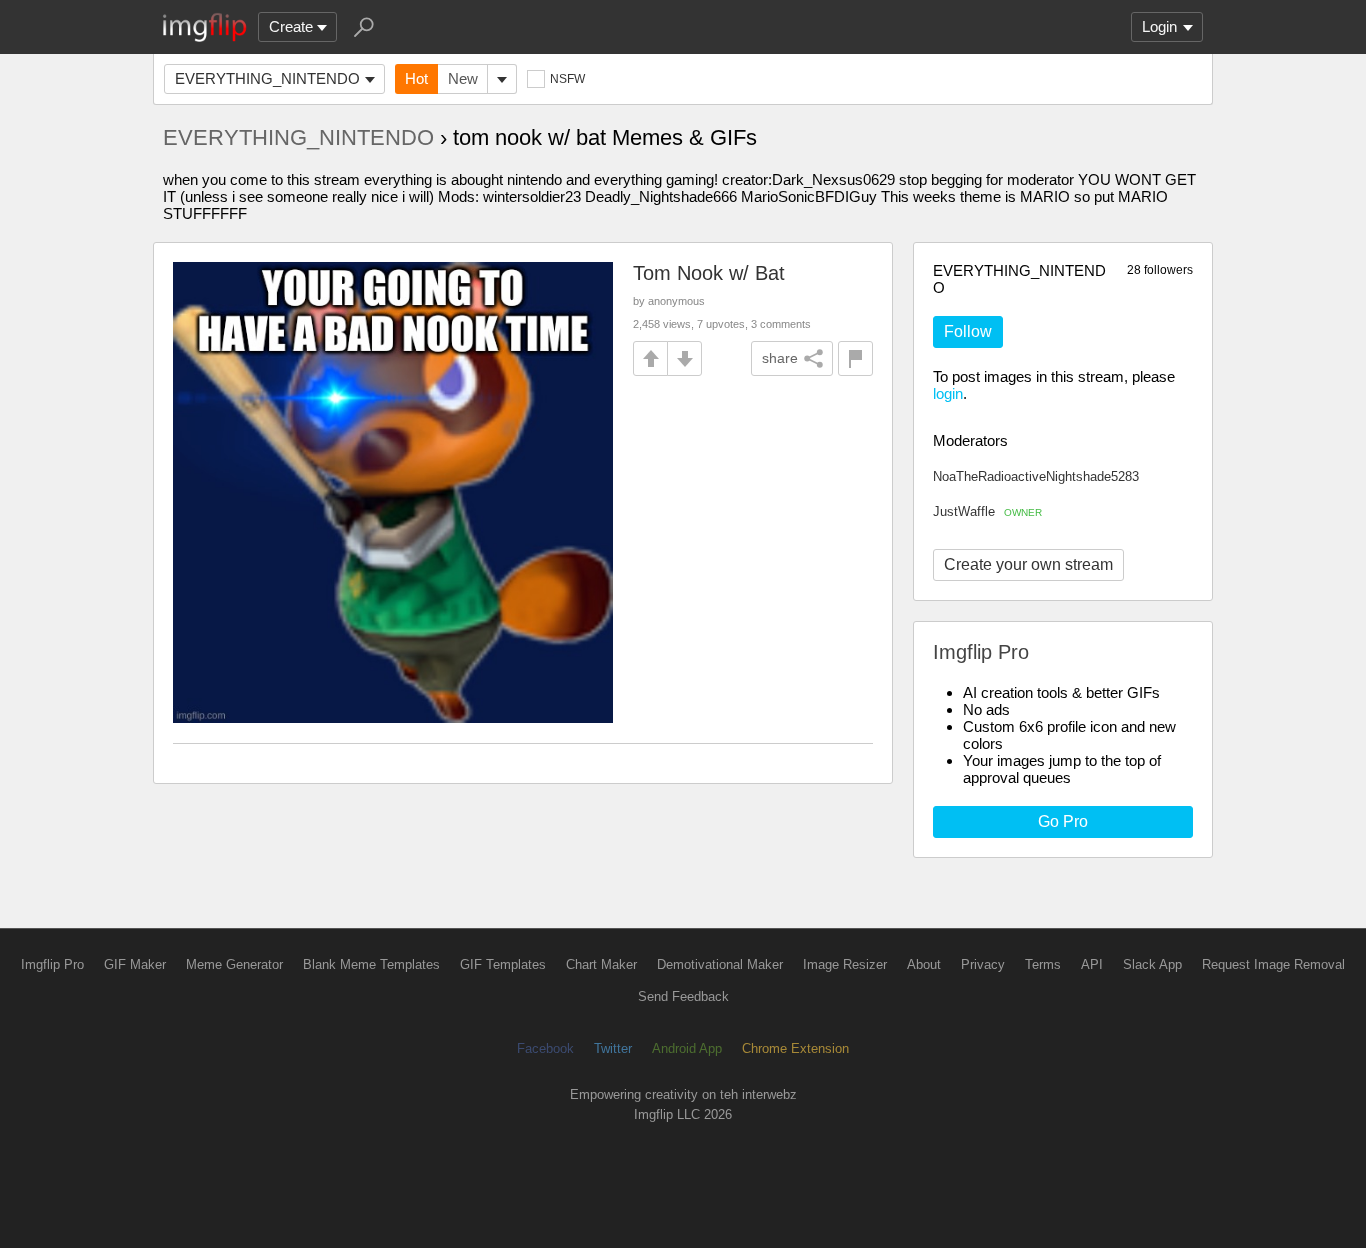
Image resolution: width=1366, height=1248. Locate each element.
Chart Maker (601, 964)
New (463, 78)
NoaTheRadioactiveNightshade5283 (1036, 476)
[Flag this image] (855, 358)
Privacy (983, 964)
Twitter (613, 1048)
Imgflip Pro (52, 964)
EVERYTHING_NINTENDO (267, 78)
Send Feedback (683, 996)
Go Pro (1063, 821)
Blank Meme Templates (371, 964)
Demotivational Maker (720, 964)
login (948, 393)
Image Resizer (845, 964)
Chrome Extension (795, 1048)
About (924, 964)
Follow (968, 331)
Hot (416, 78)
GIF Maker (135, 964)
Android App (687, 1048)
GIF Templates (503, 964)
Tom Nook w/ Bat (709, 273)
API (1092, 964)
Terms (1043, 964)
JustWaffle (987, 511)
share (780, 358)
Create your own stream (1028, 564)
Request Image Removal (1273, 964)
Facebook (545, 1048)
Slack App (1152, 964)
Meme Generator (234, 964)
